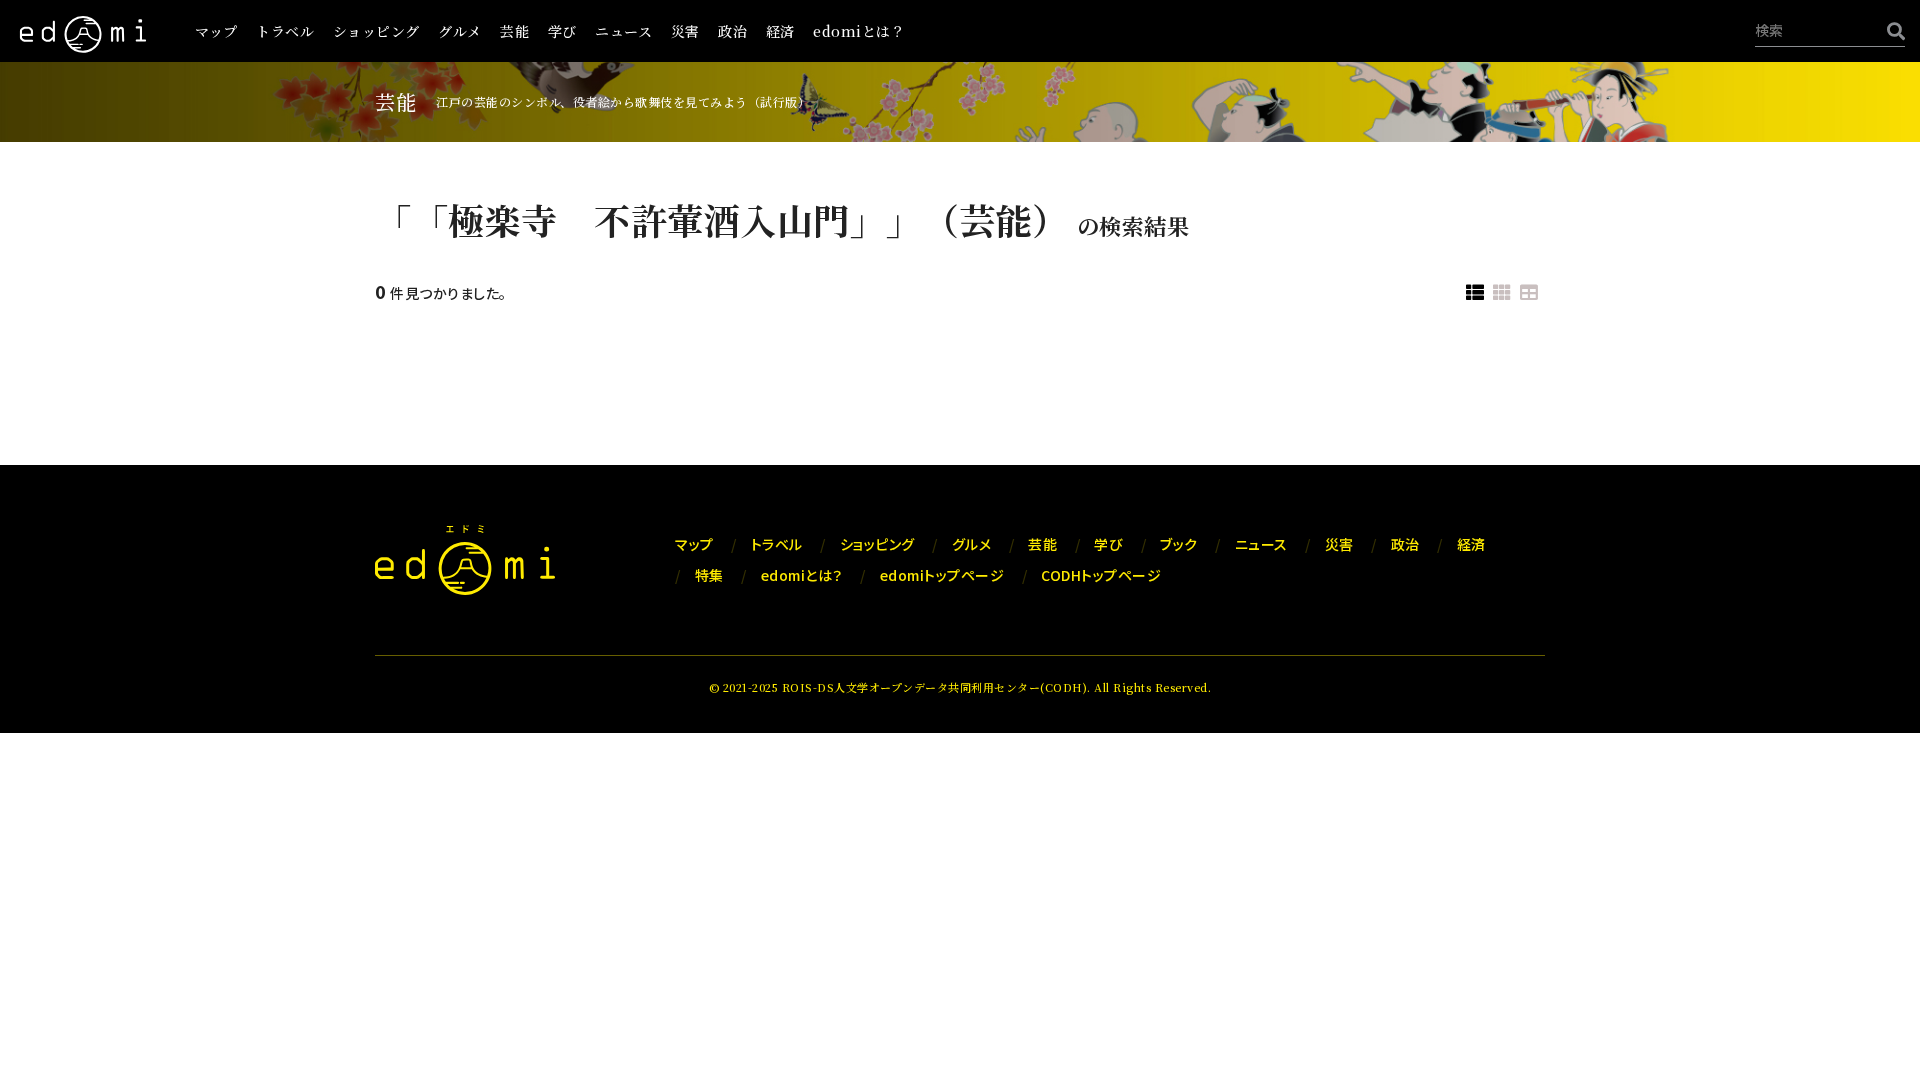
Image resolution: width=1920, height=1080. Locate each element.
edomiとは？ (859, 31)
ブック (1179, 544)
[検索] (1891, 30)
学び (562, 31)
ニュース (623, 31)
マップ (216, 31)
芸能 (514, 31)
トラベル (285, 31)
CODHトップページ (1101, 575)
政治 (732, 31)
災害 (685, 31)
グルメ (460, 31)
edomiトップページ (942, 575)
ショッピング (376, 31)
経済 (780, 31)
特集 (709, 575)
